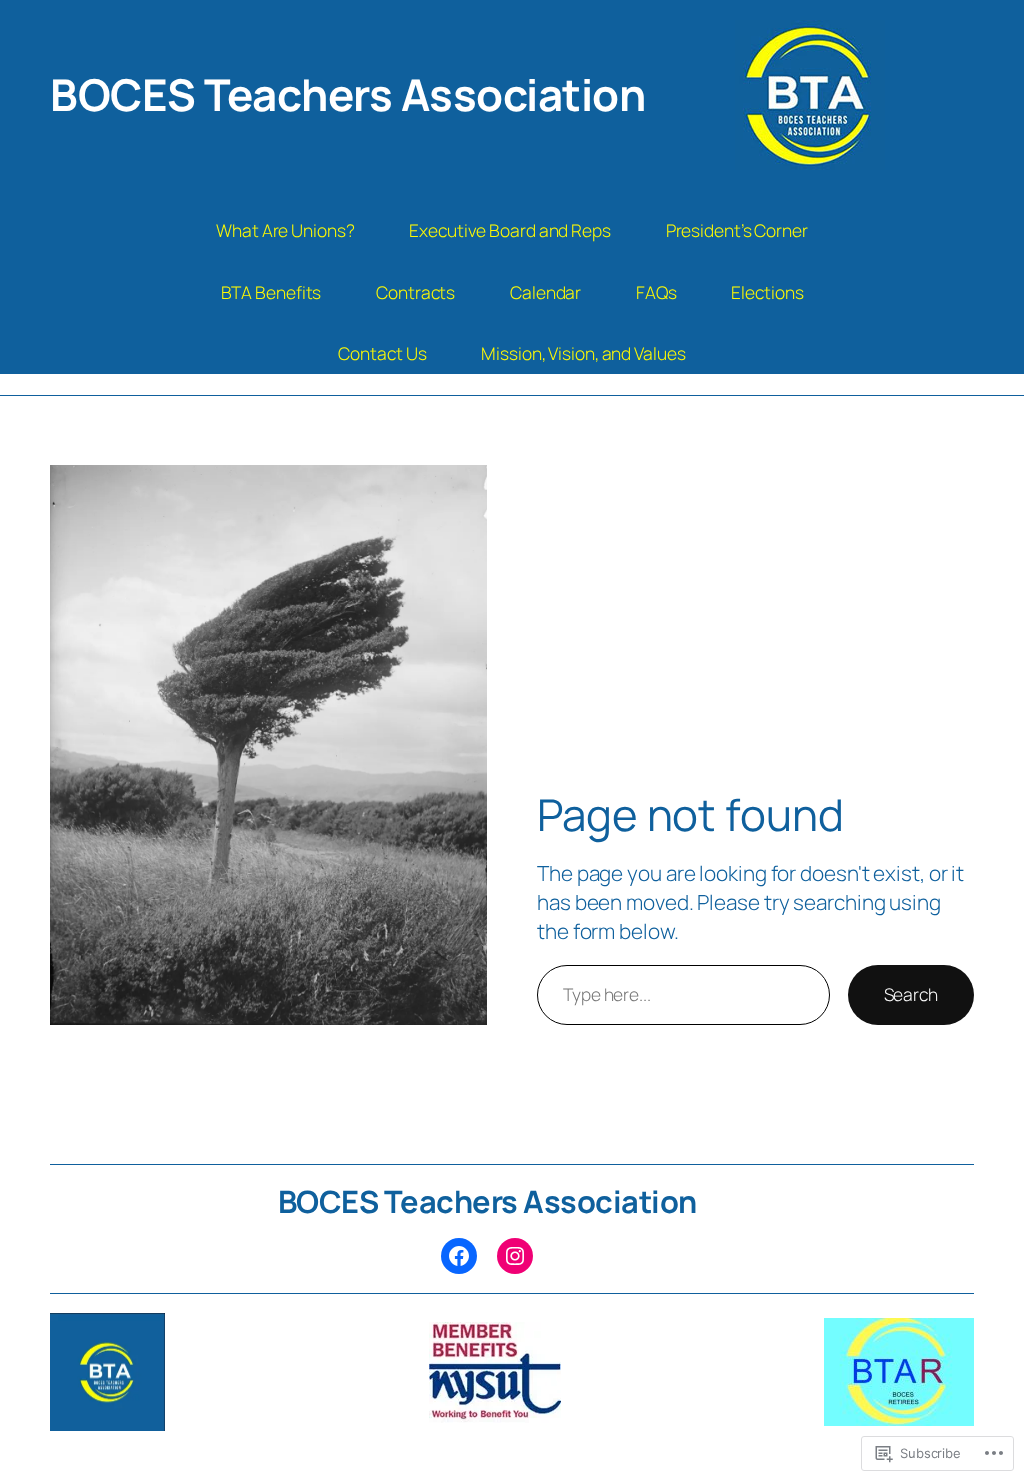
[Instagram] (515, 1256)
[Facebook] (459, 1256)
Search (911, 994)
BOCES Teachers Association (347, 94)
